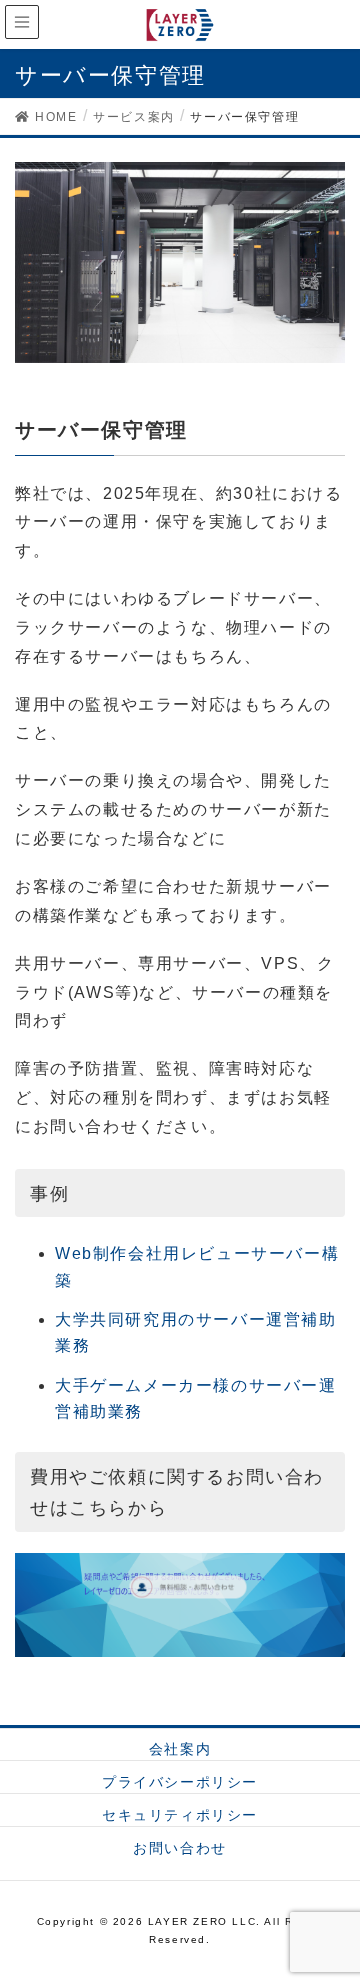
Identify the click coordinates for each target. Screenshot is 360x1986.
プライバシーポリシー (180, 1782)
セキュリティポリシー (180, 1815)
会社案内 (180, 1749)
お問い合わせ (180, 1848)
